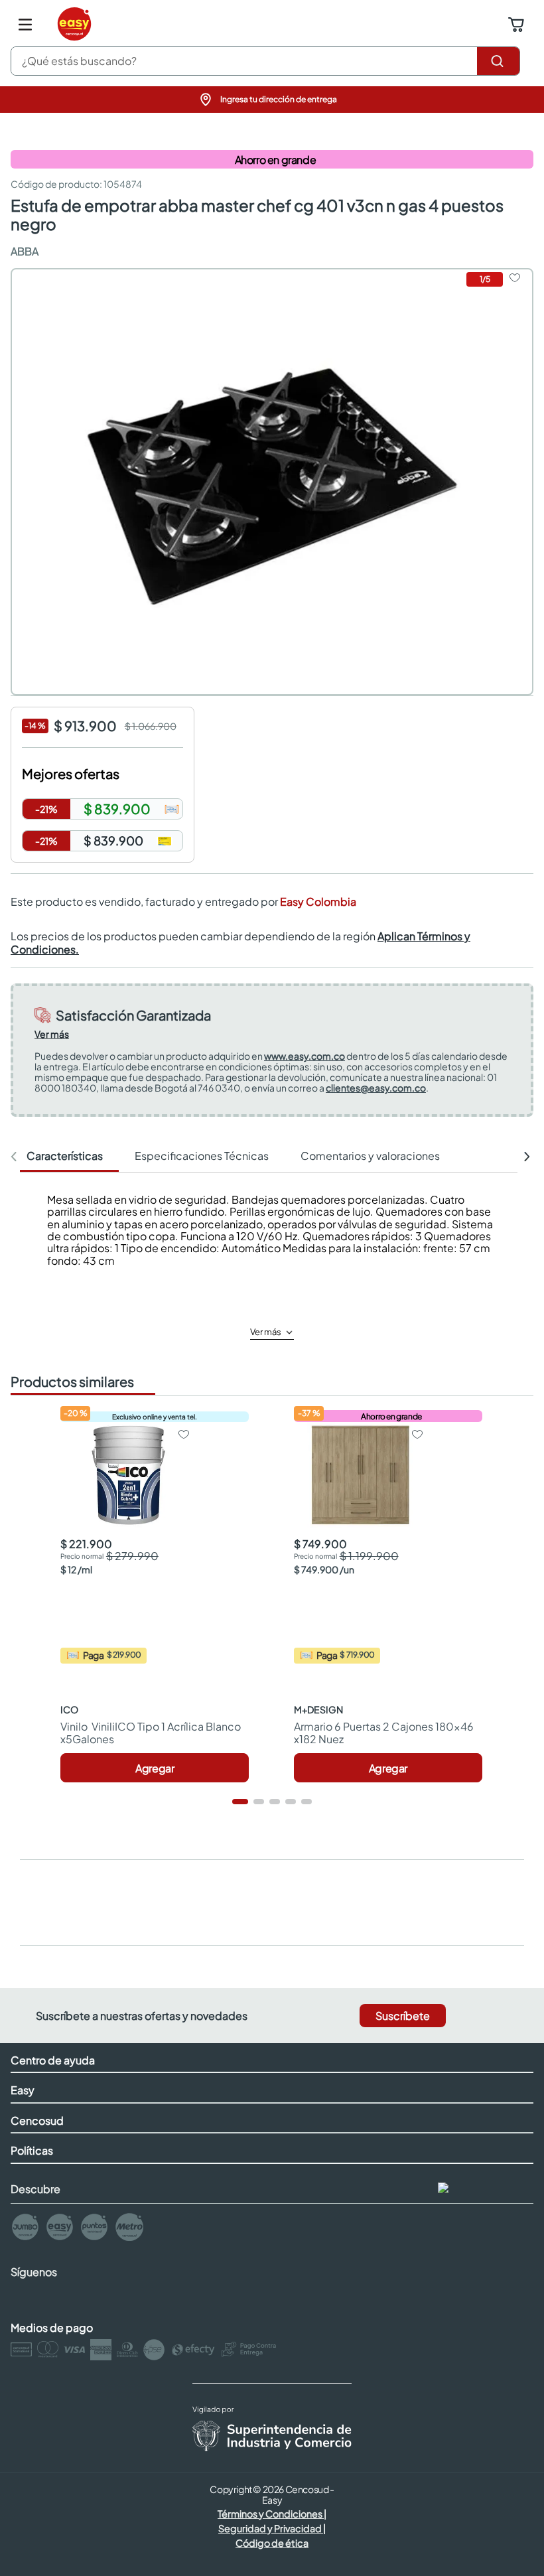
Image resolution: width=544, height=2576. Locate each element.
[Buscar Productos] (498, 61)
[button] (272, 100)
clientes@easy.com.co (376, 1088)
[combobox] (265, 61)
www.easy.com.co (305, 1056)
